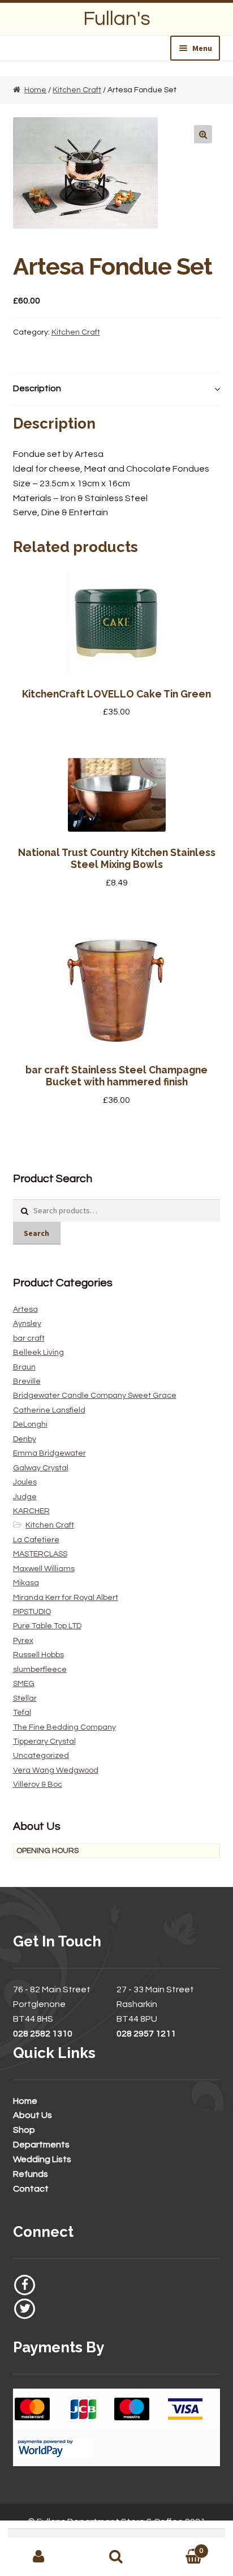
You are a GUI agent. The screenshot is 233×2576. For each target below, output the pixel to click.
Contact (31, 2189)
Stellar (25, 1698)
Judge (25, 1497)
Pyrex (23, 1641)
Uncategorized (41, 1756)
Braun (24, 1367)
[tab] (117, 389)
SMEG (24, 1684)
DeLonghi (30, 1424)
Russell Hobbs (38, 1655)
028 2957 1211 (146, 2034)
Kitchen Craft (77, 90)
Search (36, 1233)
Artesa (25, 1310)
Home (35, 90)
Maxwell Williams (44, 1569)
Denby (25, 1439)
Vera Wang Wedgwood (56, 1770)
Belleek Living (38, 1353)
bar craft (29, 1338)
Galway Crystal (41, 1468)
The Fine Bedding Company (64, 1727)
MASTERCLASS (40, 1554)
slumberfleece (40, 1670)
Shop (24, 2130)
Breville (27, 1381)
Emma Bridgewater (49, 1453)
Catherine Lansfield (49, 1410)
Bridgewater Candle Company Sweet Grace (95, 1396)
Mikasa (26, 1583)
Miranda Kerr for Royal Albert (66, 1598)
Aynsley (27, 1324)
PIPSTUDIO (32, 1612)
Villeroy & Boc (38, 1785)
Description (37, 388)
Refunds (31, 2174)
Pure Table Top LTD (47, 1626)
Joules (25, 1482)
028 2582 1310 (43, 2034)
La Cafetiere (36, 1540)
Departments (41, 2145)
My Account (39, 2557)
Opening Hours (48, 1851)
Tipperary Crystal (44, 1741)
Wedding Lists (42, 2159)
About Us (33, 2115)
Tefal (22, 1713)
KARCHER (31, 1511)
